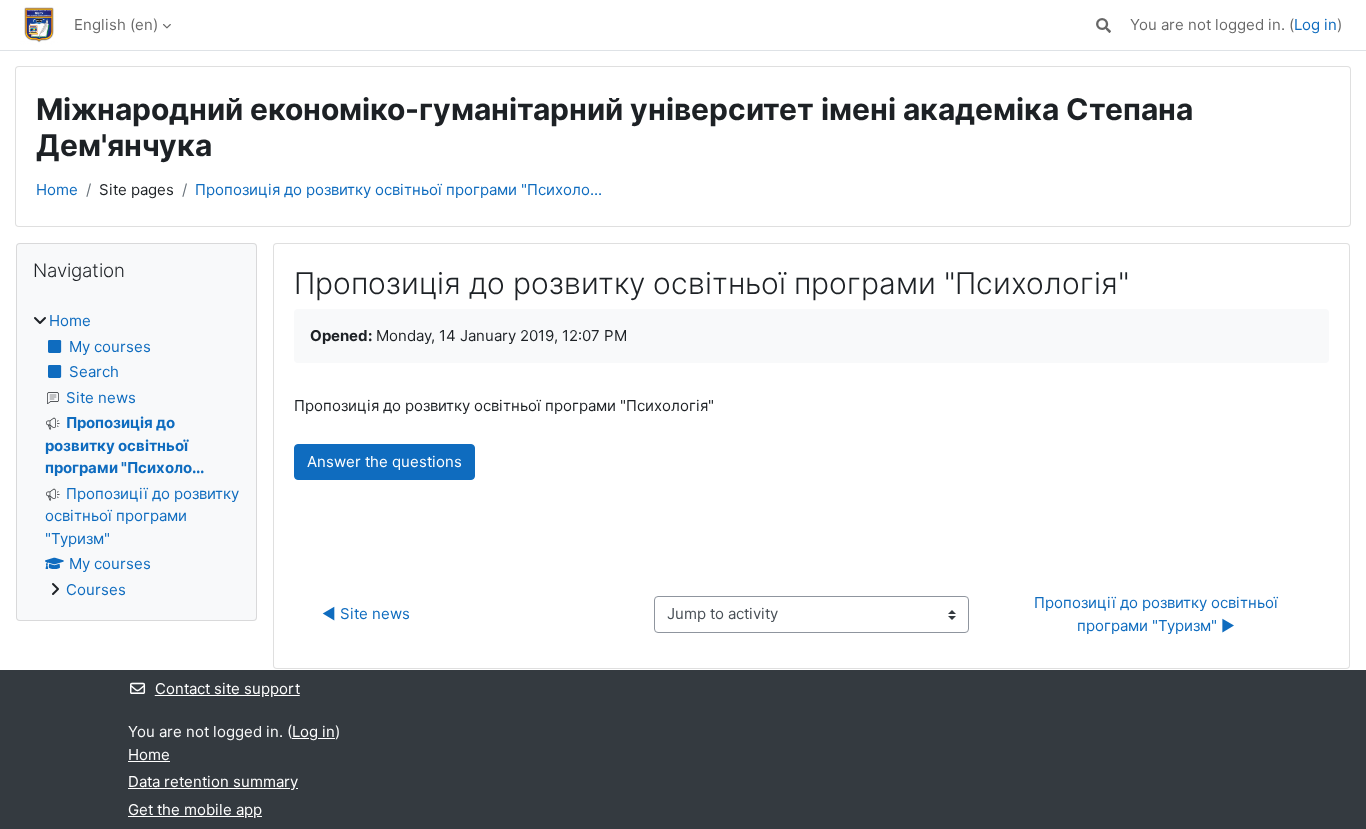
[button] (1103, 25)
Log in (1315, 24)
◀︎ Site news (366, 613)
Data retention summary (213, 781)
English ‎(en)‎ (116, 24)
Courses (96, 589)
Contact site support (227, 688)
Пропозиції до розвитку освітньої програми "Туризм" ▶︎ (1158, 614)
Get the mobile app (195, 809)
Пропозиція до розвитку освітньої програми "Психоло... (398, 189)
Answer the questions (384, 461)
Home (57, 189)
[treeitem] (136, 455)
